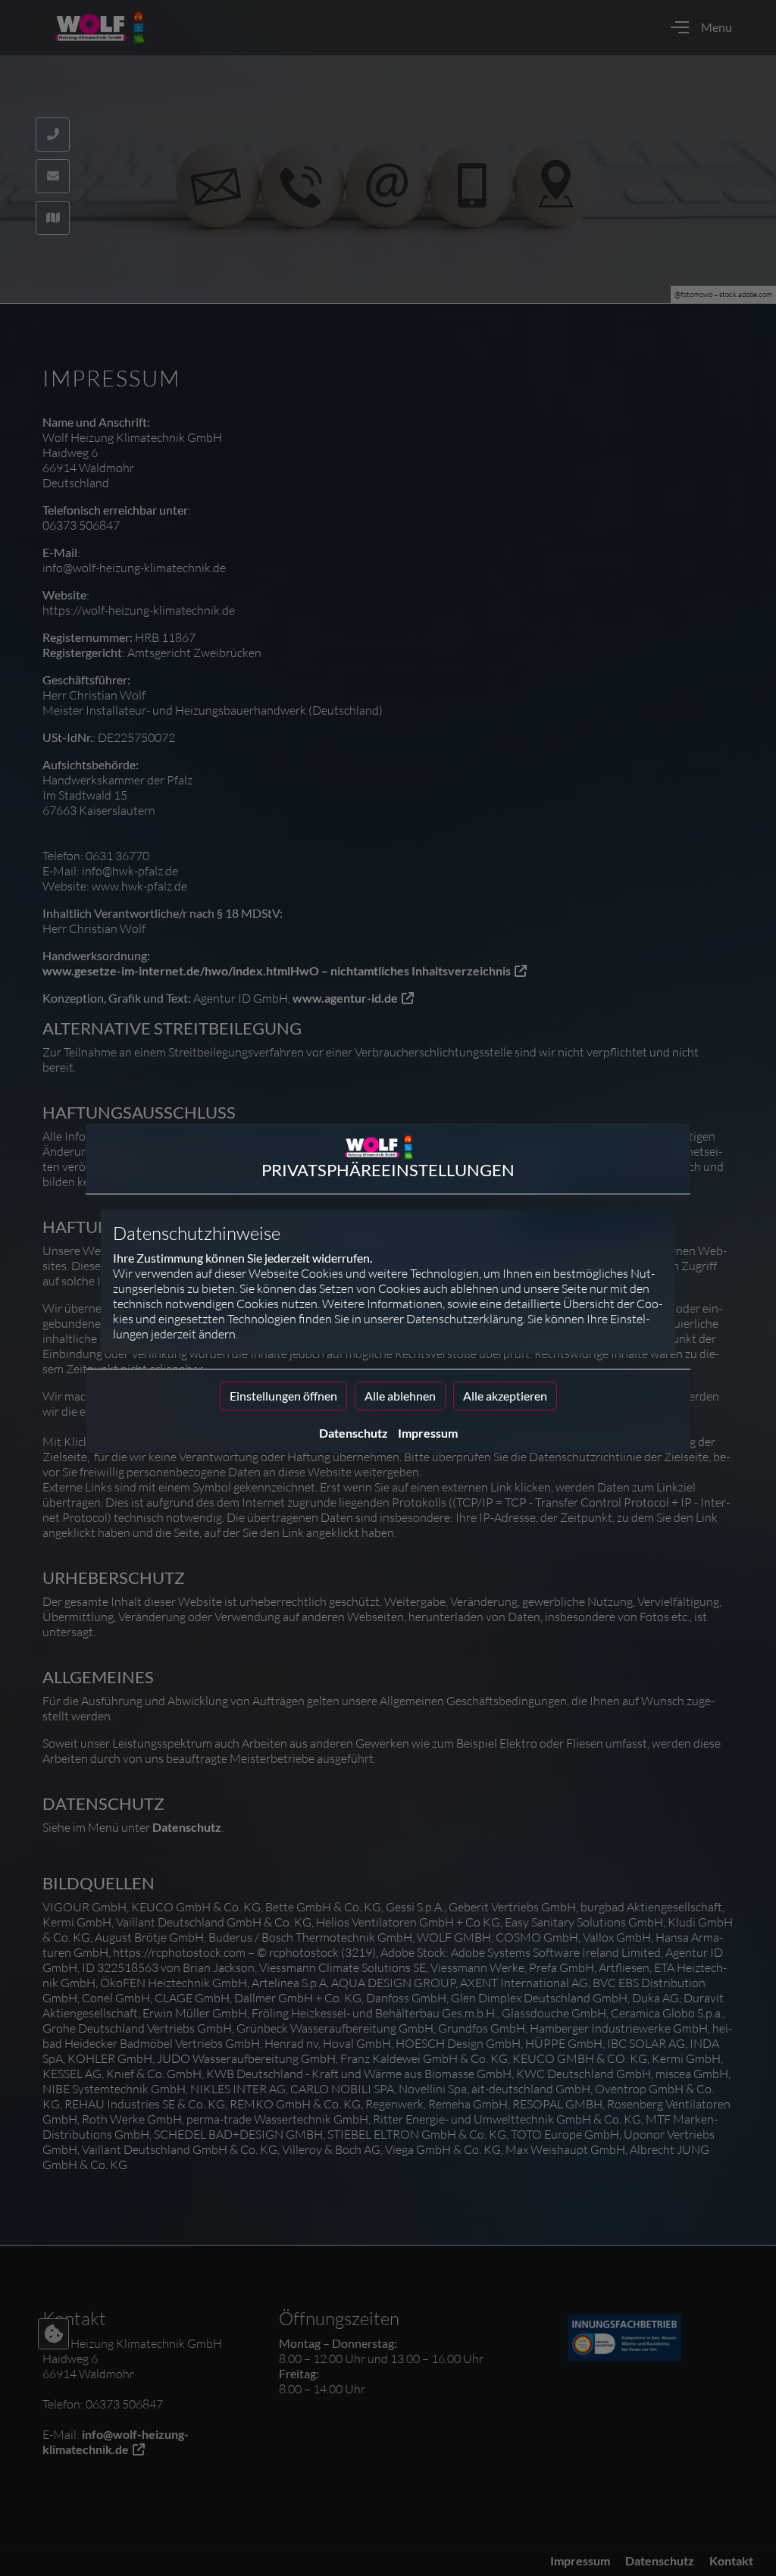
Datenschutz (354, 1433)
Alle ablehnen (400, 1396)
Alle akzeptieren (505, 1396)
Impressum (428, 1433)
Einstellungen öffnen (283, 1396)
